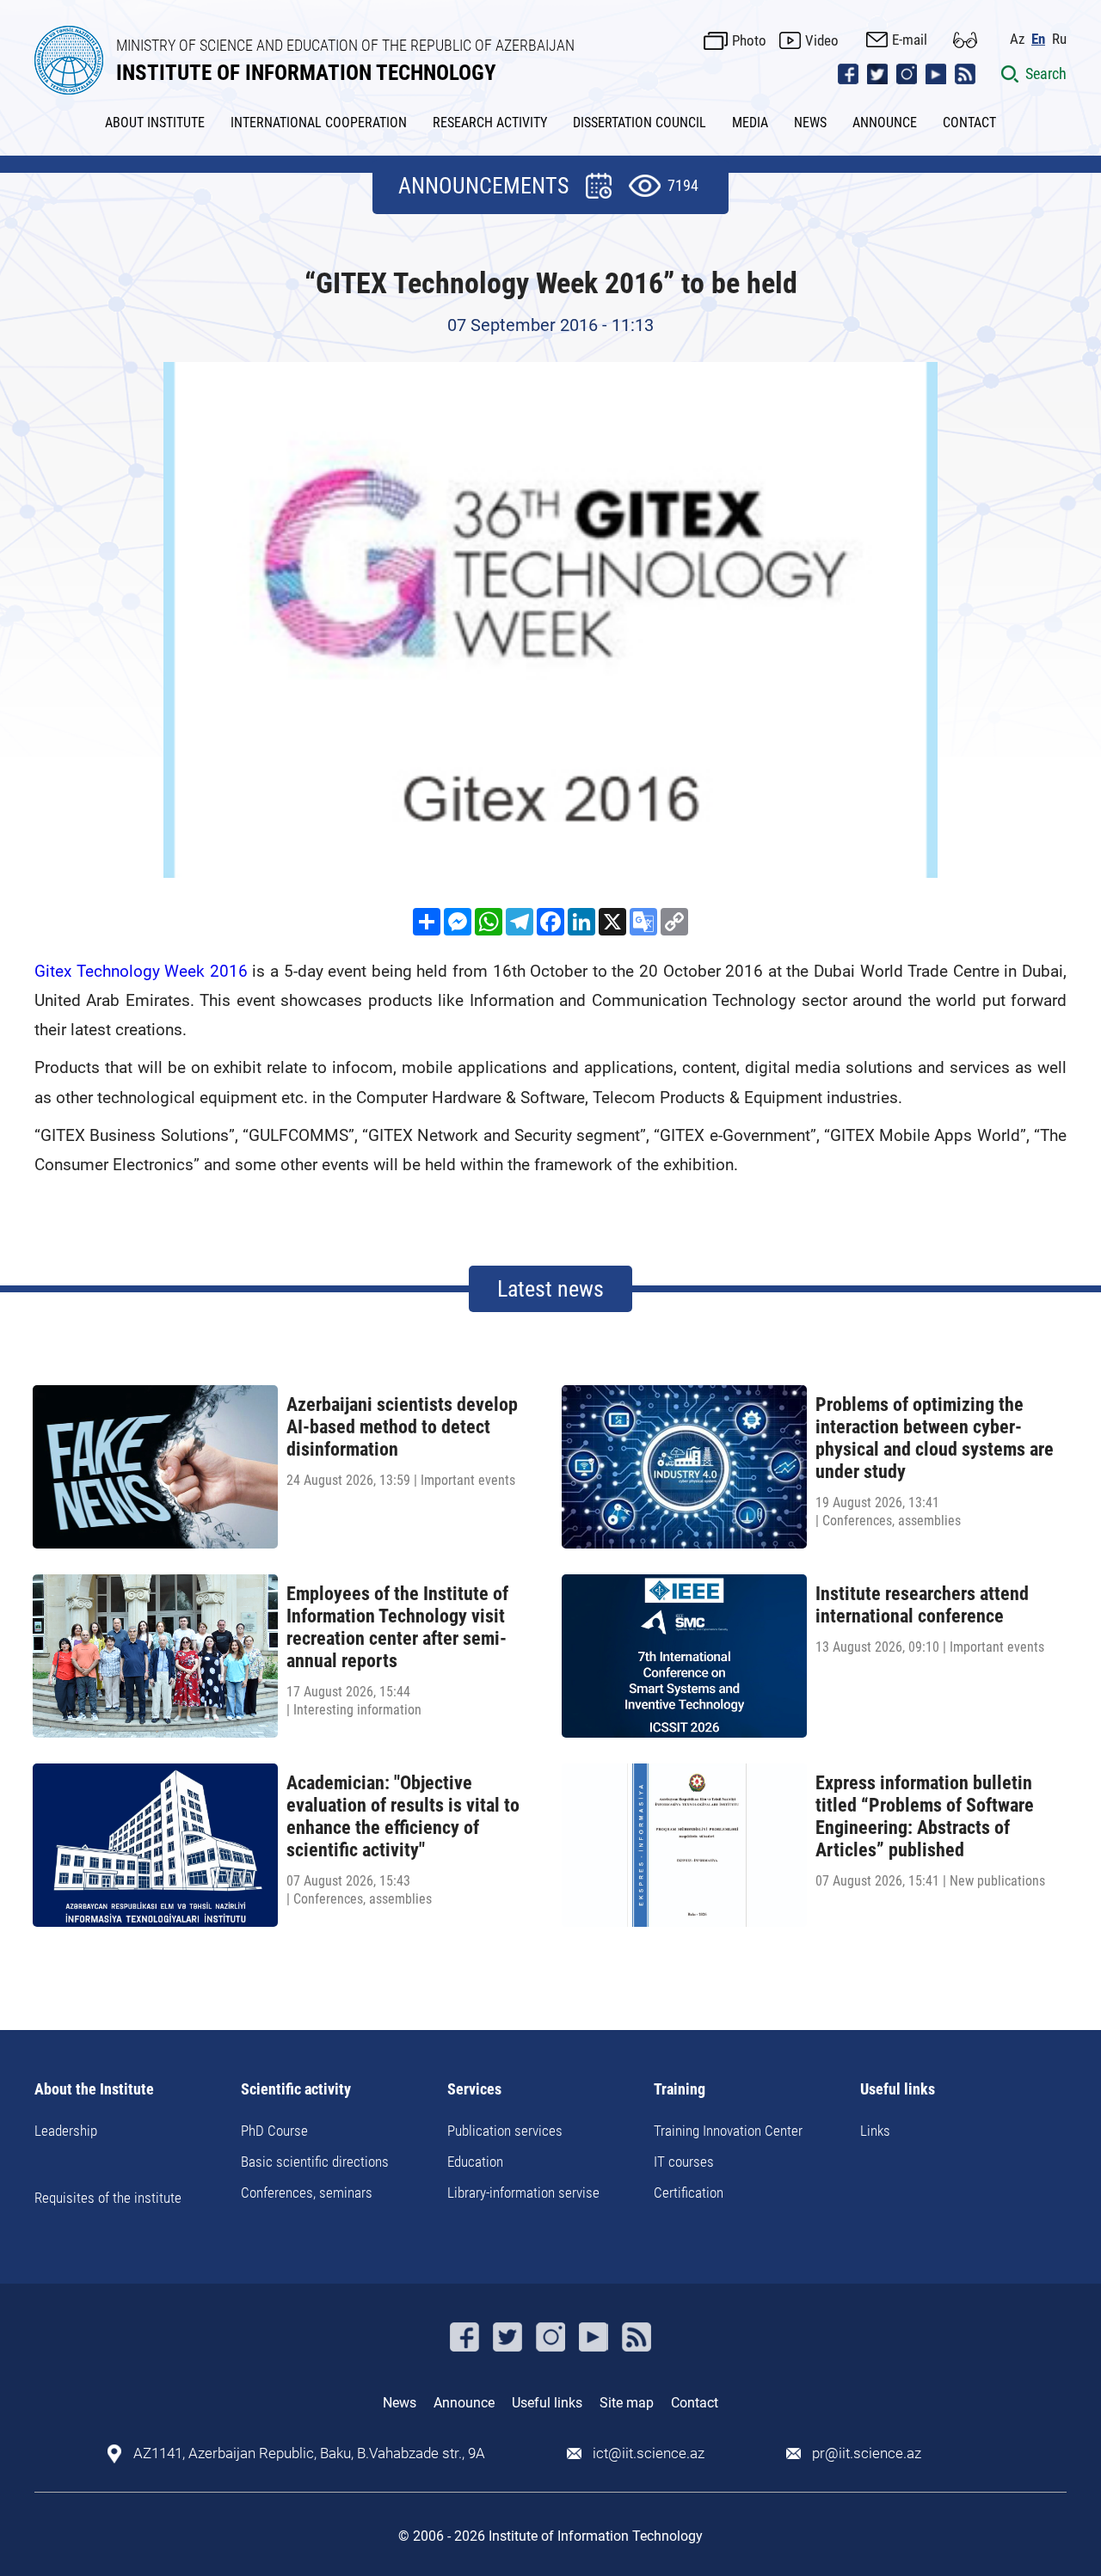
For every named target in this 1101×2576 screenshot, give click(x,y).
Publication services (505, 2131)
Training (680, 2090)
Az (1017, 39)
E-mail (910, 40)
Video (822, 40)
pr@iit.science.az (867, 2453)
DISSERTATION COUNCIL (640, 123)
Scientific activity (296, 2090)
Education (475, 2162)
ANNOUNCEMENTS (483, 186)
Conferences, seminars (307, 2193)
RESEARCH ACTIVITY (490, 123)
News (400, 2403)
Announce (464, 2403)
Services (474, 2090)
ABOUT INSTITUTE (155, 123)
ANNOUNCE (885, 123)
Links (875, 2131)
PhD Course (274, 2131)
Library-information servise (523, 2193)
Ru (1059, 39)
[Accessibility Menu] (965, 40)
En (1038, 39)
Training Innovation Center (728, 2131)
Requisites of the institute (108, 2198)
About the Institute (94, 2090)
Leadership (66, 2131)
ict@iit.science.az (649, 2453)
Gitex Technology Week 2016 (141, 971)
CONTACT (969, 123)
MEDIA (750, 123)
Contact (695, 2403)
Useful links (898, 2090)
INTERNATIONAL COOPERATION (319, 123)
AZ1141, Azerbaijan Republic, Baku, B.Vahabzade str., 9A (309, 2453)
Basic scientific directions (315, 2162)
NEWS (810, 123)
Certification (689, 2193)
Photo (749, 40)
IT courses (684, 2162)
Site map (627, 2403)
